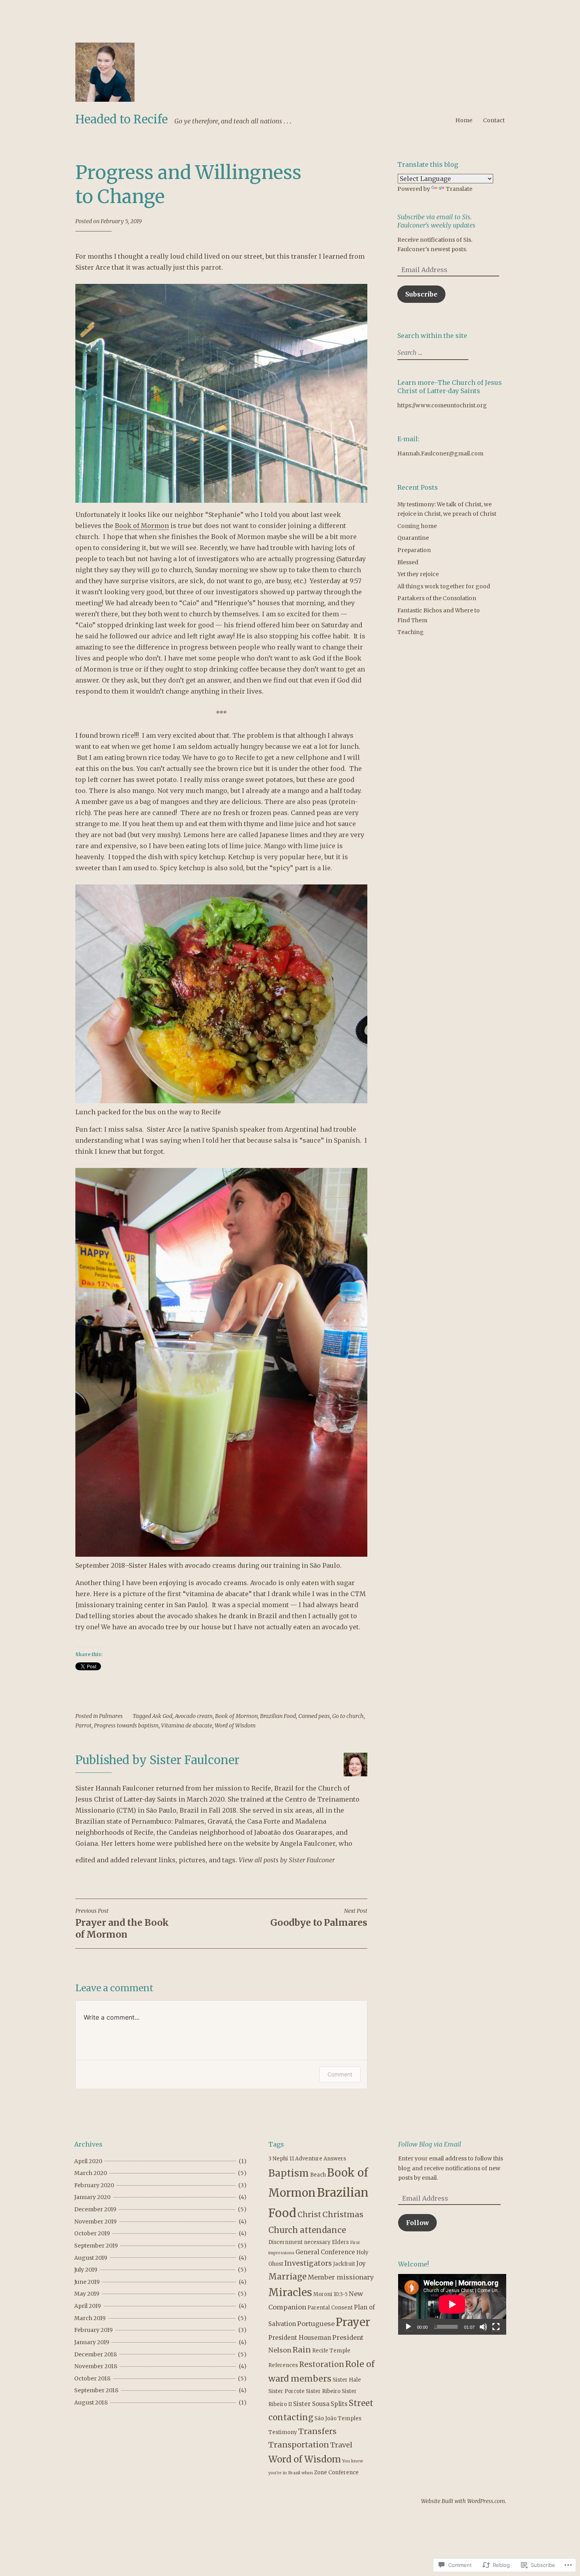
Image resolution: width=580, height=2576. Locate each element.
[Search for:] (432, 353)
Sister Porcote (286, 2391)
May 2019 (87, 2294)
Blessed (408, 562)
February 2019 (94, 2330)
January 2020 (92, 2197)
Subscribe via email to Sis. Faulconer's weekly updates (436, 221)
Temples (350, 2418)
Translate (459, 189)
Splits (339, 2404)
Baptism (289, 2173)
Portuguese (316, 2324)
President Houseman (300, 2338)
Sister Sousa (311, 2404)
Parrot (83, 1725)
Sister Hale (347, 2380)
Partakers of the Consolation (437, 598)
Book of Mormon (142, 526)
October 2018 (92, 2378)
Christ (309, 2215)
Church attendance (307, 2230)
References (283, 2365)
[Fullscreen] (496, 2327)
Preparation (414, 550)
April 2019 (88, 2306)
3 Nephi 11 (281, 2159)
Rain (302, 2350)
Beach (318, 2175)
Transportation (299, 2445)
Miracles (290, 2292)
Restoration (322, 2364)
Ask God (162, 1716)
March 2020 (91, 2173)
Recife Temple (331, 2351)
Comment (340, 2074)
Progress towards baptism (126, 1725)
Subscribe (421, 294)
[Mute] (483, 2327)
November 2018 (96, 2366)
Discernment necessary (299, 2242)
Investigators (308, 2263)
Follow (417, 2223)
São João (326, 2418)
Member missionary (341, 2277)
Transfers (317, 2431)
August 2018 (91, 2403)
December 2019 (95, 2209)
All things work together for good (444, 586)
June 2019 (87, 2282)
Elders (340, 2242)
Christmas (343, 2214)
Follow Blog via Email (430, 2144)
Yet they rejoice (418, 574)
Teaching (411, 632)
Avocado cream (194, 1716)
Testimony (283, 2432)
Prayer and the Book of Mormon (122, 1924)
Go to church (348, 1716)
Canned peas (314, 1716)
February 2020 (94, 2185)
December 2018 (95, 2354)
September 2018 (96, 2390)
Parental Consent (330, 2308)
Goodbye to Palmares (319, 1918)
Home (464, 120)
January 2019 (92, 2342)
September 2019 (96, 2246)
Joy (361, 2264)
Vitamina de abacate (187, 1725)
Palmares (111, 1716)
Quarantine (413, 538)
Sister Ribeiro (323, 2391)
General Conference (325, 2252)
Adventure (309, 2159)
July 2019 (86, 2270)
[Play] (408, 2327)
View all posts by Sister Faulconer (287, 1860)
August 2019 (91, 2258)
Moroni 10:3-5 (330, 2294)
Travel (341, 2445)
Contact (494, 120)
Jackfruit (344, 2264)
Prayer (353, 2322)
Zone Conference (336, 2472)
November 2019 (95, 2222)
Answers (335, 2159)
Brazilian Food (278, 1716)
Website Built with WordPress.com (463, 2501)
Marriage (287, 2277)
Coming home (417, 526)
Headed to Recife (122, 119)
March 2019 (90, 2318)
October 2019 (92, 2233)
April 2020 (88, 2161)
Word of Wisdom (235, 1725)
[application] (452, 2304)
